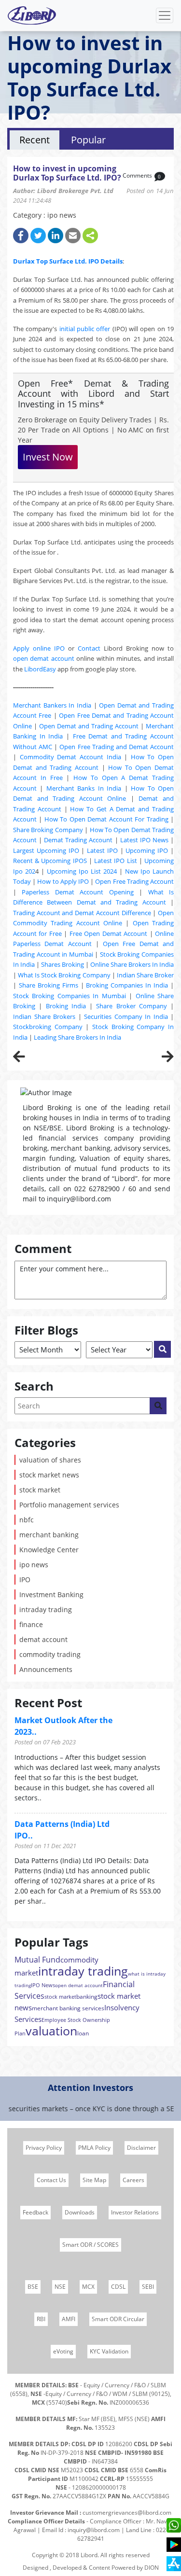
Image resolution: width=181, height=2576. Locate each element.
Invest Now (48, 457)
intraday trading (46, 1609)
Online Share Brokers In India (132, 964)
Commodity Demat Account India (70, 757)
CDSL (118, 2287)
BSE (33, 2287)
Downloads (80, 2212)
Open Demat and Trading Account (89, 726)
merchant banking (49, 1535)
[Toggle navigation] (165, 15)
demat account (43, 1639)
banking (87, 1997)
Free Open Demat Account (108, 933)
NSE (60, 2287)
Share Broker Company (132, 1006)
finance (31, 1624)
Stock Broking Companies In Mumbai (70, 996)
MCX (88, 2287)
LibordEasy (40, 669)
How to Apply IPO (63, 881)
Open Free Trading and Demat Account (117, 747)
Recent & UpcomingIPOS (50, 861)
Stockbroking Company (48, 1027)
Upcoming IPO (147, 850)
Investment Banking (51, 1594)
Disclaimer (141, 2148)
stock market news (49, 1475)
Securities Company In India (126, 1016)
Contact (89, 648)
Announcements (46, 1669)
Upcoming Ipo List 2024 (82, 871)
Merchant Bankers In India (52, 705)
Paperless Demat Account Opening (77, 892)
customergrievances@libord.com (127, 2513)
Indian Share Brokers (44, 1016)
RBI (41, 2319)
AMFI (69, 2319)
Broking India (66, 1006)
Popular (88, 140)
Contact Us (51, 2180)
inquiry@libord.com (94, 2530)
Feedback (35, 2212)
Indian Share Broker (145, 975)
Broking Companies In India (127, 985)
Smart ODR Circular (118, 2319)
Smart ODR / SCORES (90, 2245)
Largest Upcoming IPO (46, 850)
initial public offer (85, 329)
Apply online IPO (39, 648)
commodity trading (50, 1654)
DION (152, 2568)
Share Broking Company (48, 830)
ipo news (34, 1565)
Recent (35, 140)
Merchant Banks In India (84, 788)
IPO (25, 1580)
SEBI (148, 2287)
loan (83, 2033)
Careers (133, 2180)
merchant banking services (68, 2008)
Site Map (94, 2180)
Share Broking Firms (49, 985)
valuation (51, 2031)
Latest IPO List (115, 861)
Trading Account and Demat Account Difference (82, 913)
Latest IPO (102, 850)
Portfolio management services (69, 1505)
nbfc (27, 1520)
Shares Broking (63, 964)
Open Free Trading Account (134, 881)
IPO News (43, 1985)
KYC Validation (109, 2351)
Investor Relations (135, 2212)
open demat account (44, 658)
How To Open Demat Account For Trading (106, 819)
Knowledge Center (49, 1550)
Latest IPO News (144, 840)
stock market (40, 1490)
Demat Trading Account (78, 840)
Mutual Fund (37, 1960)
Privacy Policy (44, 2148)
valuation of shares (50, 1460)
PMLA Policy (94, 2148)
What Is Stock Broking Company (64, 975)
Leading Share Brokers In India (77, 1037)
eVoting (63, 2351)
